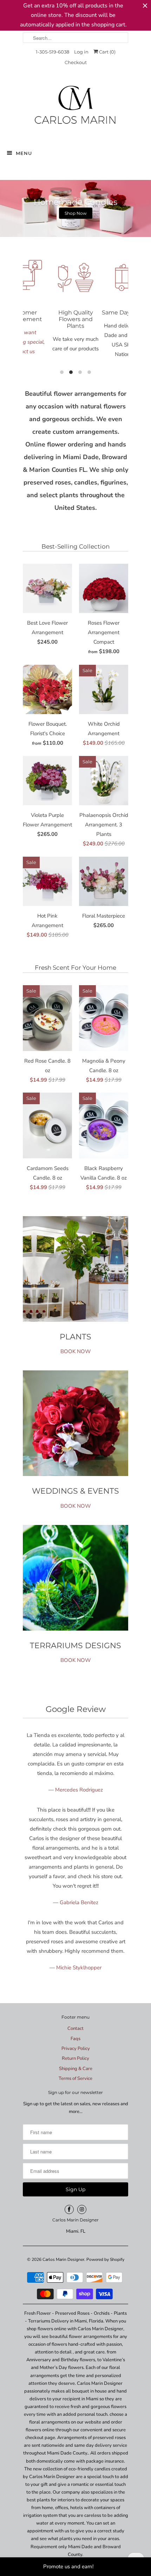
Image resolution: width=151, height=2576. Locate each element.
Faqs (75, 2039)
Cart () (107, 52)
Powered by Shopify (105, 2259)
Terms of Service (75, 2078)
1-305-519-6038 (52, 52)
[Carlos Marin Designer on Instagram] (82, 2209)
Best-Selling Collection (75, 546)
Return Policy (75, 2058)
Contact (75, 2028)
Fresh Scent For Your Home (75, 968)
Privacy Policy (76, 2049)
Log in (81, 52)
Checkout (76, 62)
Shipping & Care (76, 2069)
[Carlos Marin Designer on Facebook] (69, 2209)
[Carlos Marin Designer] (75, 108)
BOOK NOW (76, 1351)
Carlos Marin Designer (63, 2259)
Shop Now (76, 213)
